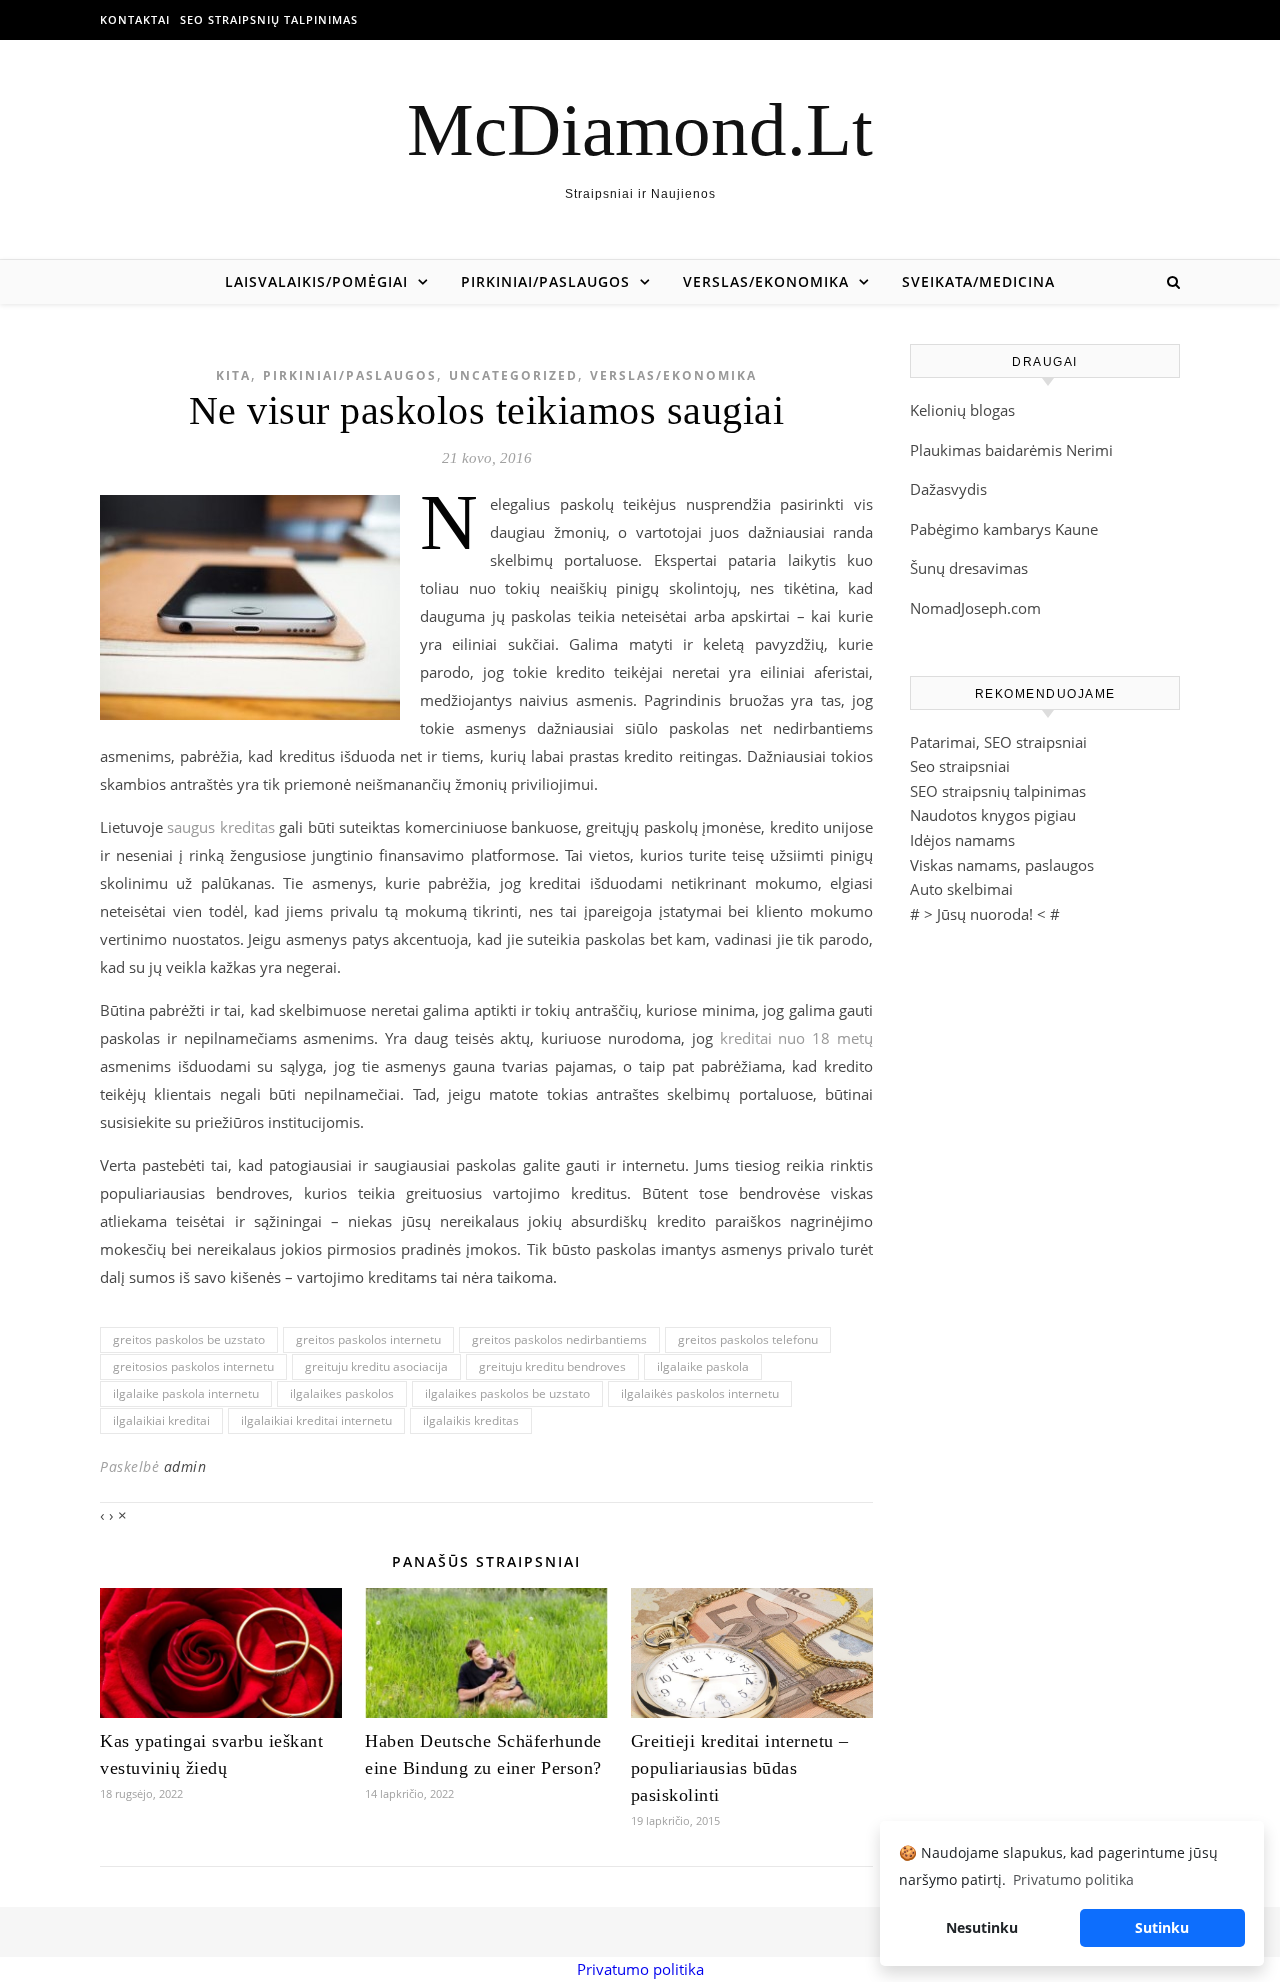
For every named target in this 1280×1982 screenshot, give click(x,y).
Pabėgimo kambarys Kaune (1004, 529)
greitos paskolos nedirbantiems (559, 1339)
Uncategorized (513, 375)
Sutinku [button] (1162, 1927)
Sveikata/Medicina (978, 281)
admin (185, 1466)
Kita (233, 375)
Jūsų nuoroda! (985, 914)
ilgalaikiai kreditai (161, 1420)
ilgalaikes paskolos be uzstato (507, 1393)
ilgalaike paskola (703, 1366)
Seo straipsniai (960, 766)
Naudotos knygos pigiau (993, 815)
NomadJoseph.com (975, 608)
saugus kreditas (220, 827)
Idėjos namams (962, 840)
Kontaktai (135, 19)
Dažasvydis (948, 489)
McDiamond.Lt (640, 129)
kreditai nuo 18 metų (796, 1038)
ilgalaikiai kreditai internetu (316, 1420)
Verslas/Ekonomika (766, 281)
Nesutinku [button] (982, 1927)
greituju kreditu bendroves (552, 1366)
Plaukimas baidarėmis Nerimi (1011, 450)
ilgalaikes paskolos (342, 1393)
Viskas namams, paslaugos (1002, 865)
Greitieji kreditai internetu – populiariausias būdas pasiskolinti (740, 1768)
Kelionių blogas (962, 410)
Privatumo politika (640, 1969)
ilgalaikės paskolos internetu (700, 1393)
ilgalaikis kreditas (471, 1420)
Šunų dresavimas (969, 568)
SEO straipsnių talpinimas (269, 19)
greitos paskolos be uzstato (189, 1339)
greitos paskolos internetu (368, 1339)
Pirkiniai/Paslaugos (545, 281)
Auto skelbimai (961, 889)
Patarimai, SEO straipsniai (998, 742)
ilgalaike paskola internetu (186, 1393)
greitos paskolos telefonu (748, 1339)
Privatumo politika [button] (1073, 1879)
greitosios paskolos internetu (193, 1366)
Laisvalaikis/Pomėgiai (316, 281)
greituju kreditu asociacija (376, 1366)
